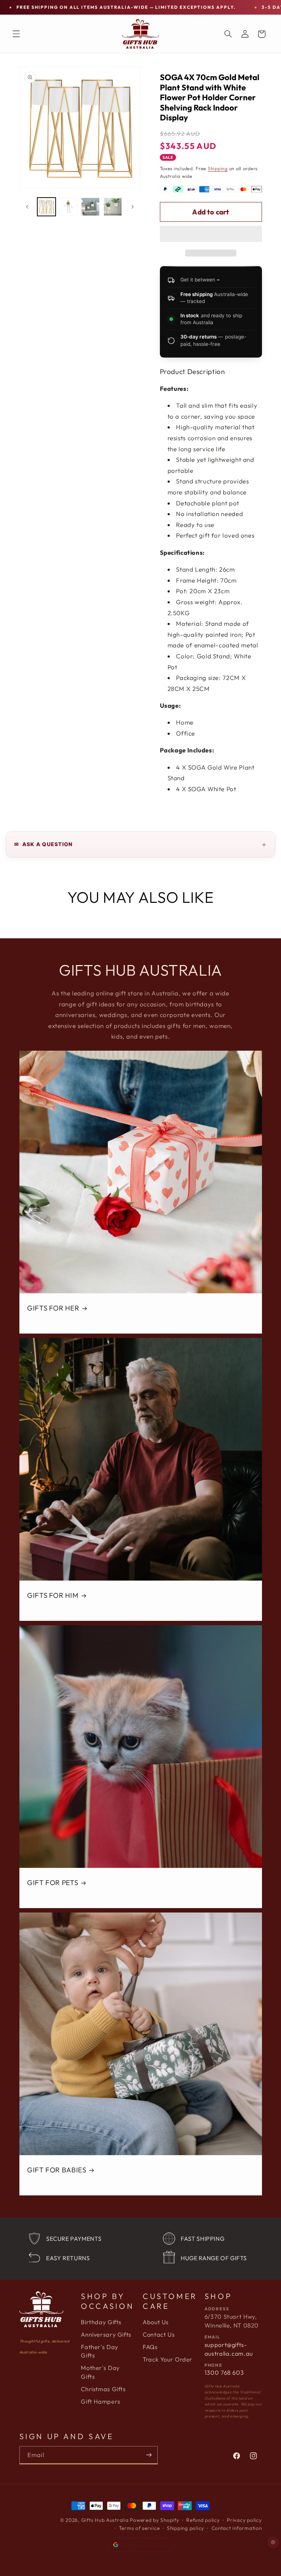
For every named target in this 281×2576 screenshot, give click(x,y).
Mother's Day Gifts (100, 2372)
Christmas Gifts (103, 2389)
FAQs (150, 2347)
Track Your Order (168, 2359)
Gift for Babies (57, 2170)
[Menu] (16, 34)
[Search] (228, 34)
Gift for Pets (53, 1883)
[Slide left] (27, 207)
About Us (156, 2322)
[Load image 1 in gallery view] (46, 207)
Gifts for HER (53, 1308)
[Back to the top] (273, 2543)
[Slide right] (132, 207)
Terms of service (139, 2528)
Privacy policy (244, 2520)
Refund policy (203, 2520)
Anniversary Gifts (106, 2334)
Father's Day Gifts (100, 2351)
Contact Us (159, 2334)
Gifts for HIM (53, 1595)
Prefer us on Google (145, 2545)
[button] (211, 235)
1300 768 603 (224, 2373)
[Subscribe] (149, 2455)
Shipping (218, 168)
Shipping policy (186, 2528)
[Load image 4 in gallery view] (113, 207)
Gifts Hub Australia (105, 2520)
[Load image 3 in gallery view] (90, 207)
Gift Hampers (101, 2401)
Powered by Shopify (154, 2520)
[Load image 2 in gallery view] (68, 207)
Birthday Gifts (101, 2322)
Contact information (237, 2528)
